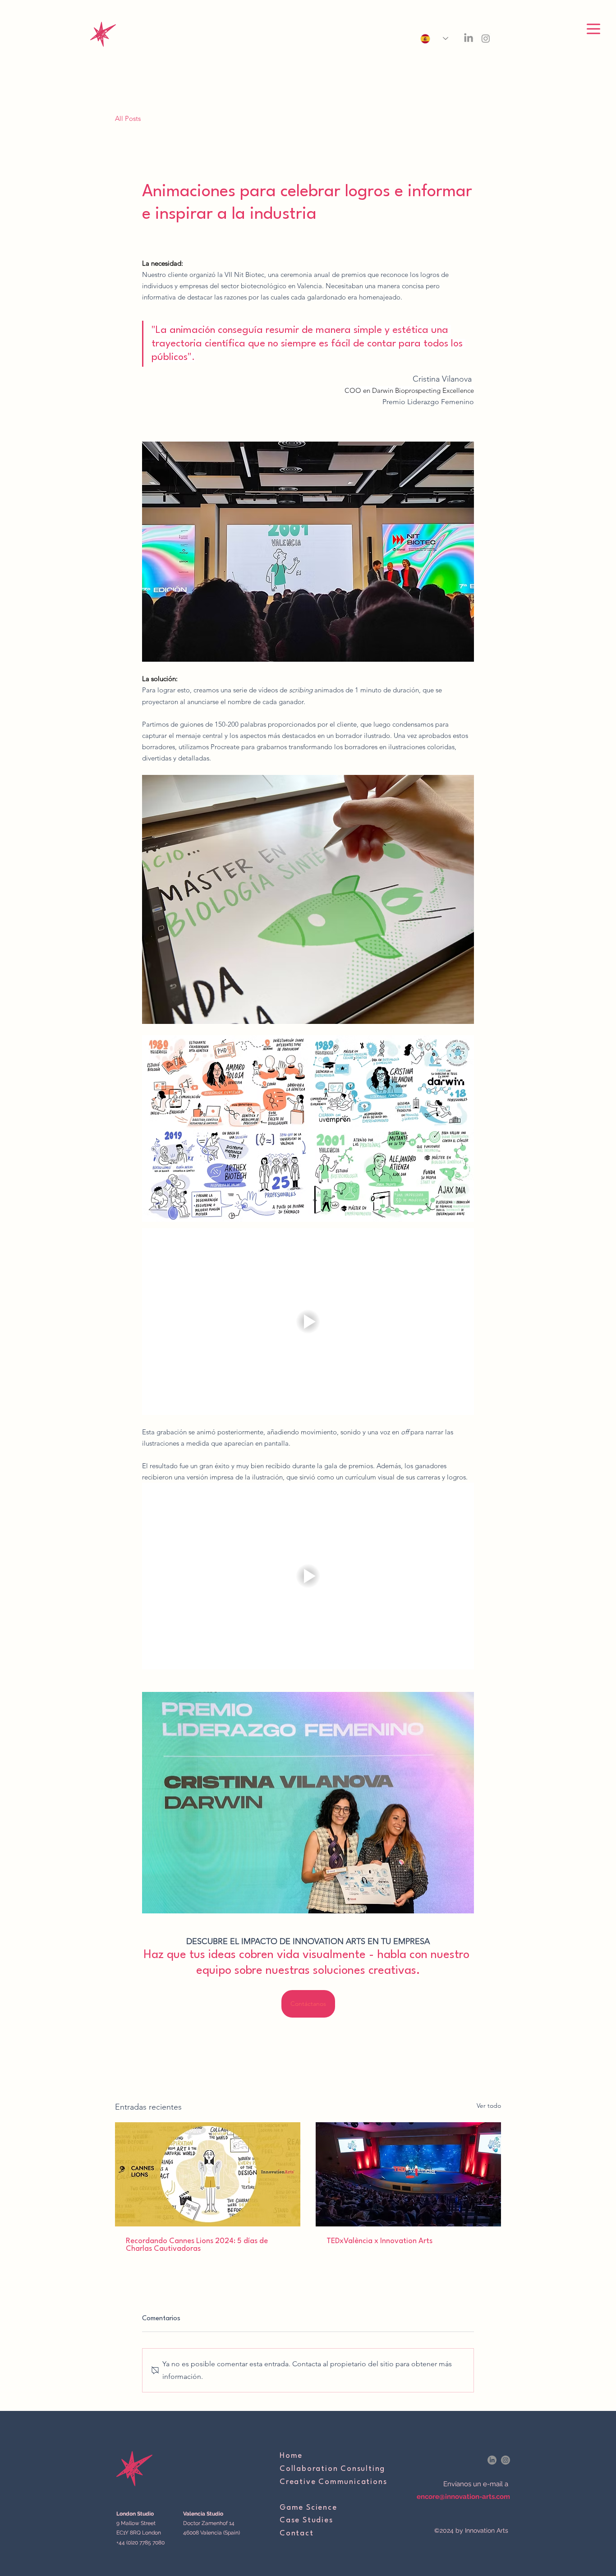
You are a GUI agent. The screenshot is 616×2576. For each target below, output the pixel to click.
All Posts (128, 118)
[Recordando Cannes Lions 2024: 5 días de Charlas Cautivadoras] (208, 2174)
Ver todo (489, 2106)
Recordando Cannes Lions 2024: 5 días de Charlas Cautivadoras (197, 2245)
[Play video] (308, 1322)
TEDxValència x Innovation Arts (379, 2241)
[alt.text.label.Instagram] (486, 38)
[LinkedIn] (469, 38)
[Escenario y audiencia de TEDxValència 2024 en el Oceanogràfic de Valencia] (408, 2174)
